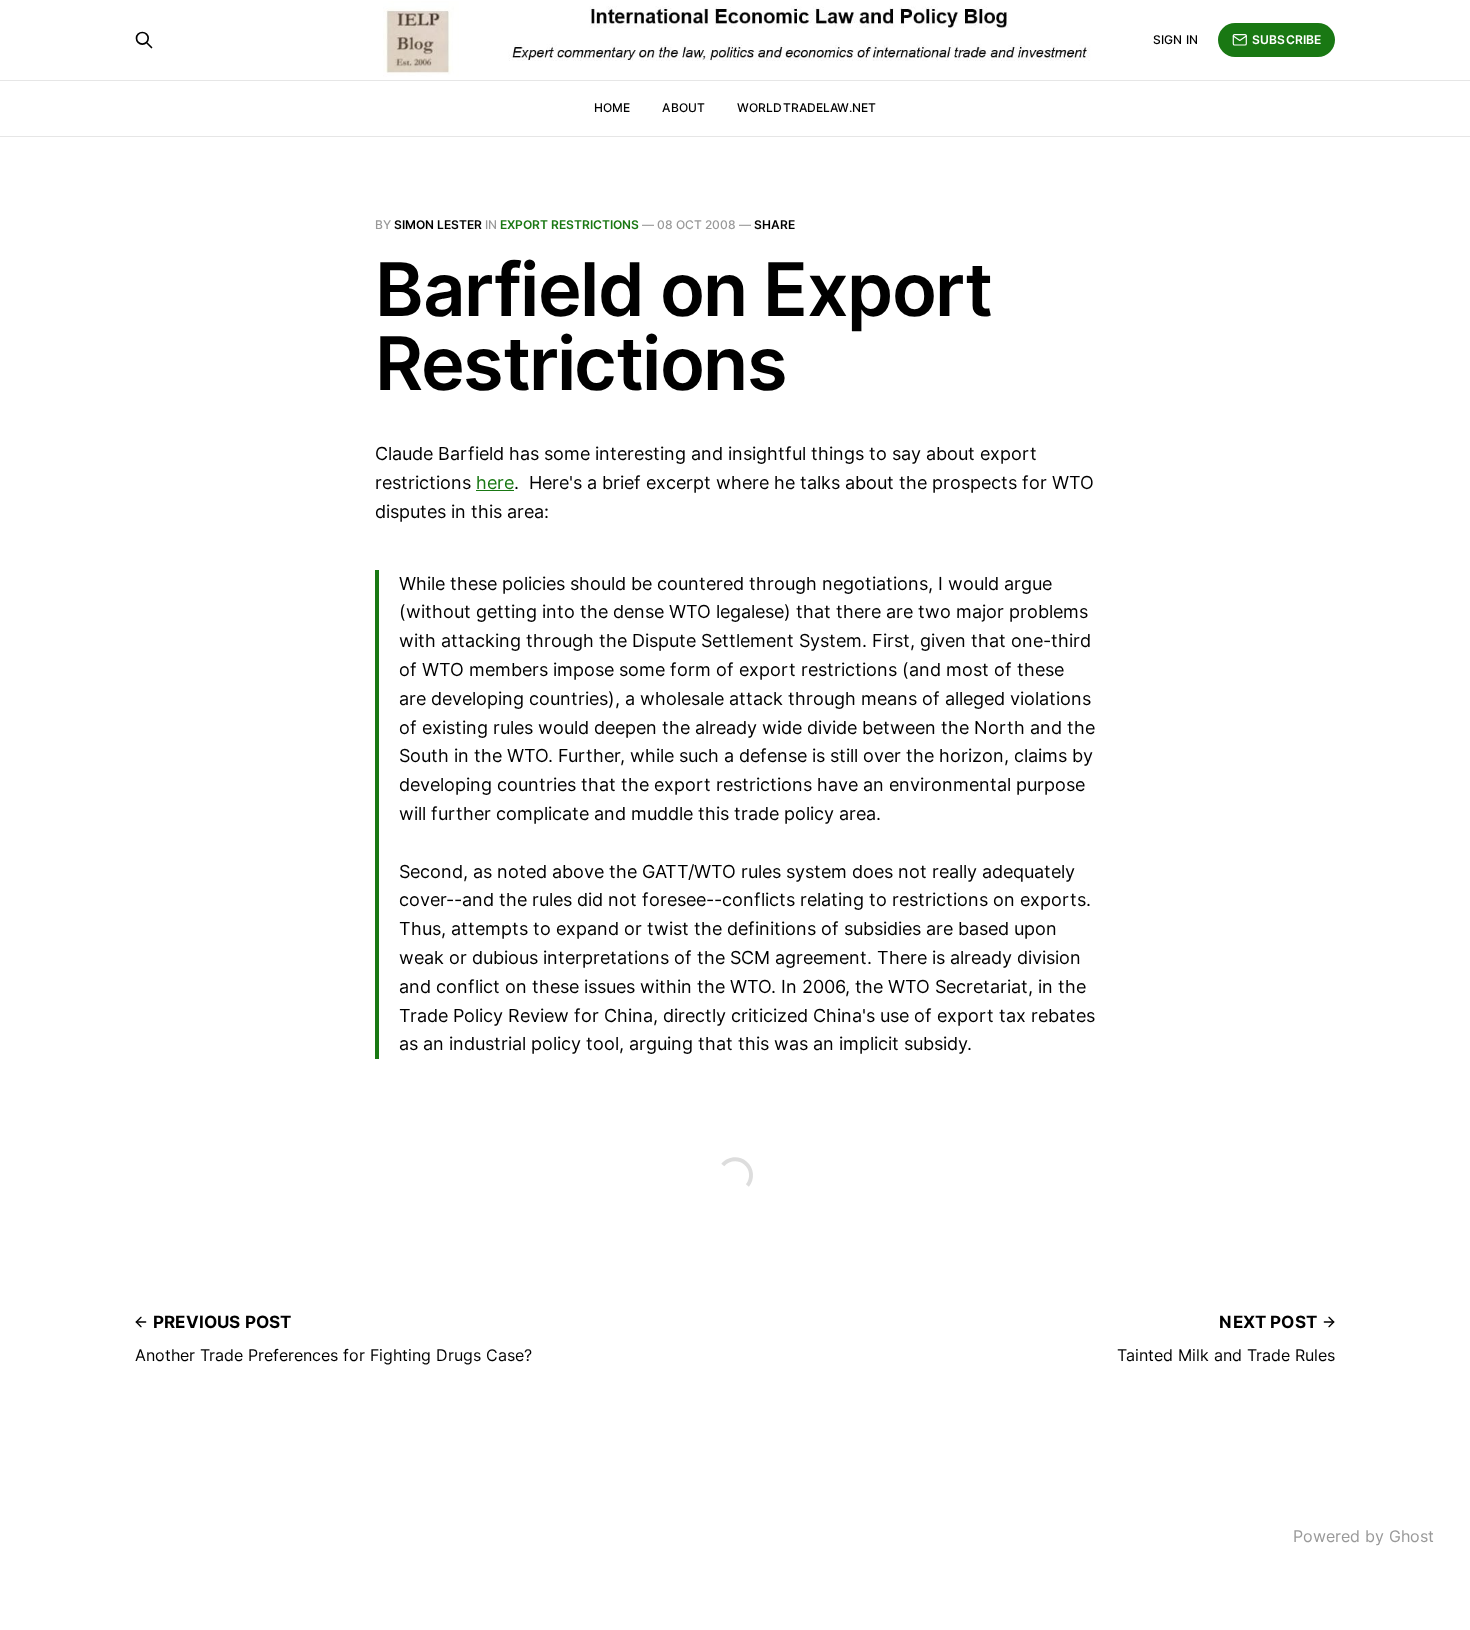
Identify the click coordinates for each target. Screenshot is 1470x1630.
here (495, 482)
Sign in (1175, 39)
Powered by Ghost (1363, 1536)
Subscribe (1286, 39)
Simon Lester (438, 224)
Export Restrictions (569, 224)
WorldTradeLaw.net (806, 107)
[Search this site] (144, 40)
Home (612, 107)
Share (774, 224)
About (683, 107)
